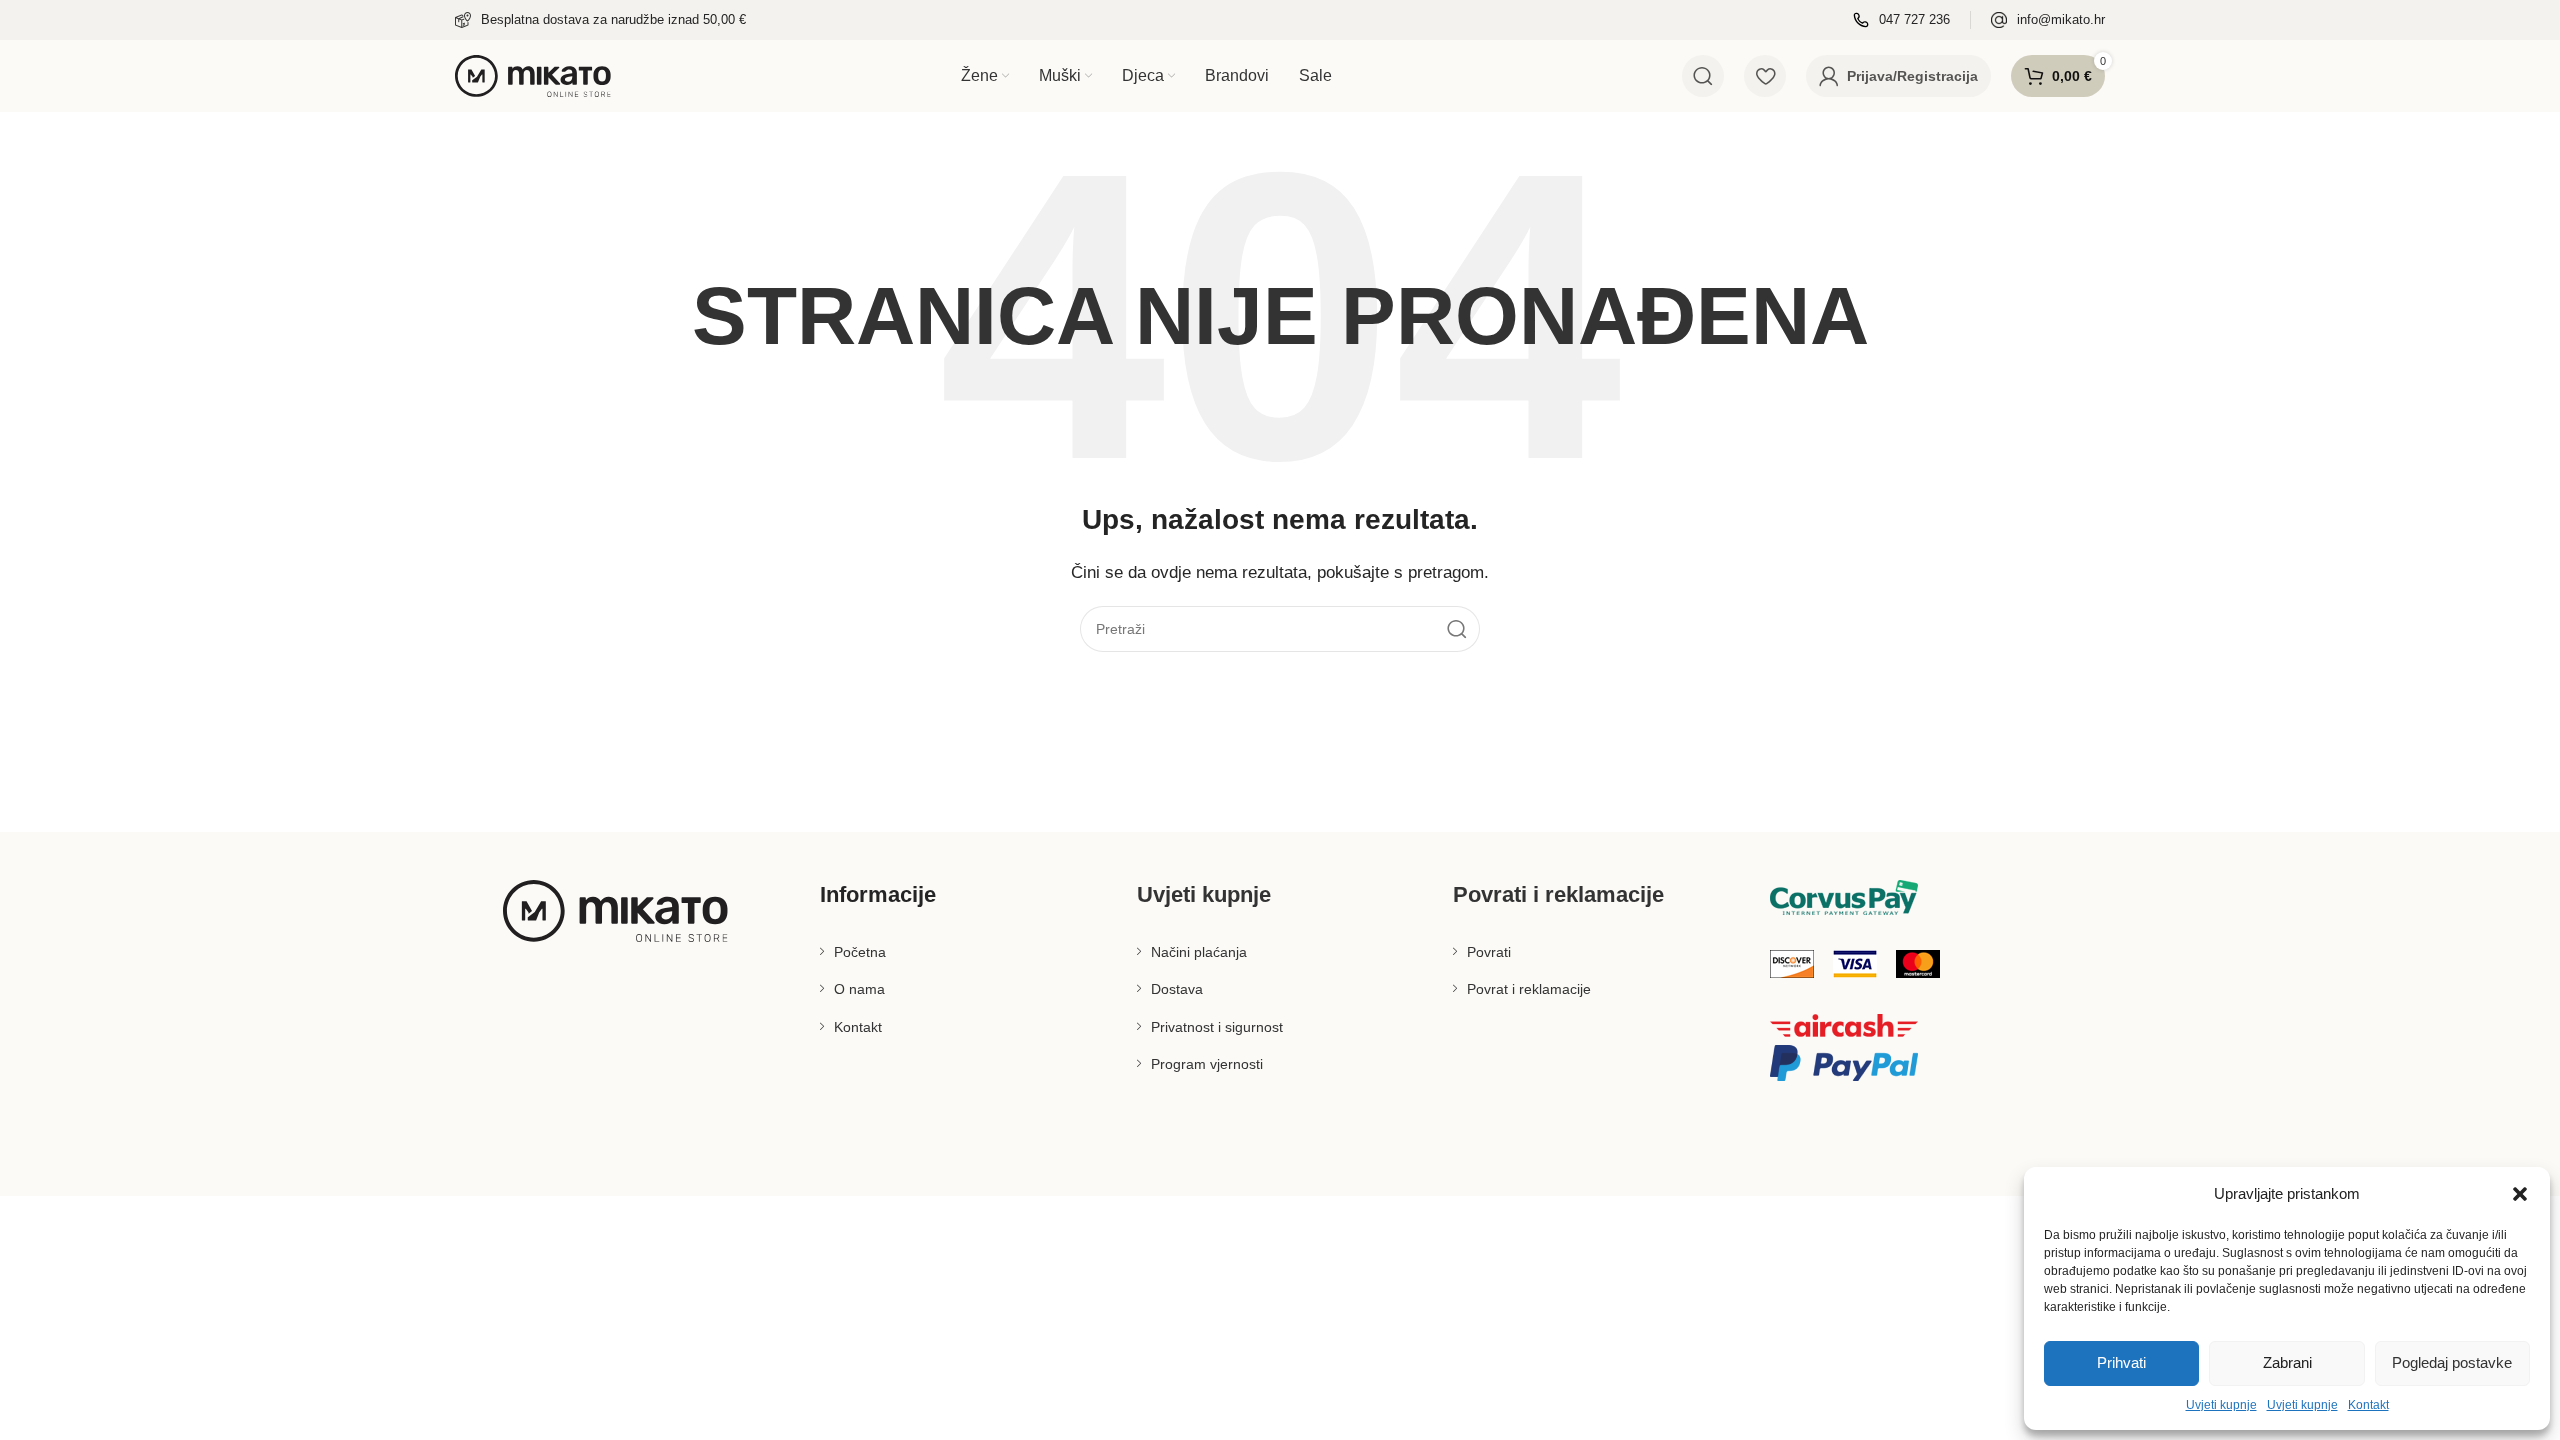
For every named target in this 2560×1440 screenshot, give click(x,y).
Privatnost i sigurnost (1217, 1027)
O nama (859, 989)
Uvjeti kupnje (2221, 1405)
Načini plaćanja (1199, 952)
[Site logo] (533, 74)
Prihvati (2121, 1362)
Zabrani (2287, 1362)
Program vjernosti (1207, 1064)
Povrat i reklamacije (1529, 989)
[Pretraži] (1703, 76)
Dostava (1177, 989)
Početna (860, 952)
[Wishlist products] (1765, 76)
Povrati (1489, 952)
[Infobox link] (600, 20)
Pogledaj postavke (2452, 1362)
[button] (2520, 1194)
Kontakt (2368, 1405)
